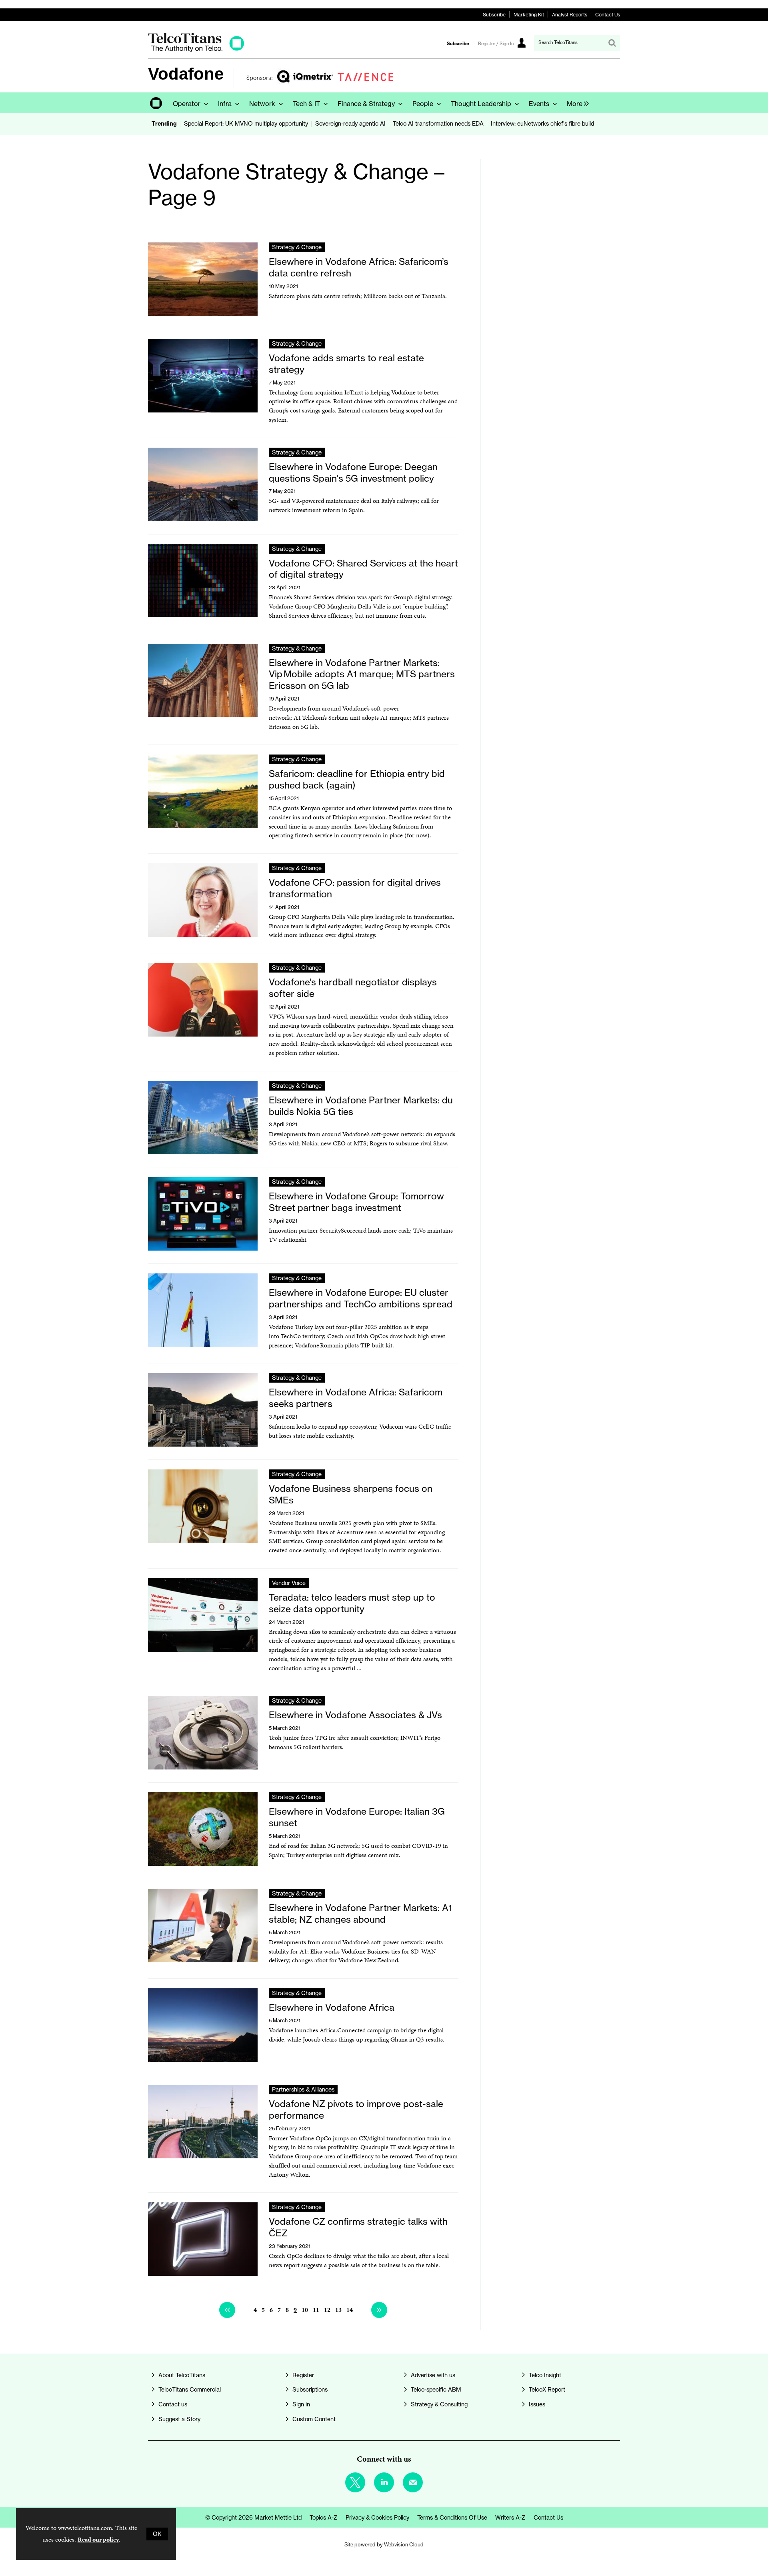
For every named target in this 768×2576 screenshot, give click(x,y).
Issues (537, 2404)
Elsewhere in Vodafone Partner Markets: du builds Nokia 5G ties (361, 1106)
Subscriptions (310, 2390)
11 (316, 2310)
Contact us (173, 2404)
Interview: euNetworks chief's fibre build (542, 124)
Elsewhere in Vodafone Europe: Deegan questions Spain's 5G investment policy (353, 472)
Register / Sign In (496, 44)
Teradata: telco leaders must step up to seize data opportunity (352, 1603)
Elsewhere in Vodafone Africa (332, 2007)
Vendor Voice (289, 1583)
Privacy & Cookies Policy (377, 2518)
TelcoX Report (547, 2390)
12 (327, 2310)
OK (157, 2534)
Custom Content (314, 2419)
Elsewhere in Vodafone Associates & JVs (355, 1715)
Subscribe (494, 15)
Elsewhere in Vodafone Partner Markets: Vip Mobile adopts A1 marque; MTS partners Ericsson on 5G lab (362, 674)
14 (350, 2310)
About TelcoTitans (182, 2375)
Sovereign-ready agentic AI (350, 124)
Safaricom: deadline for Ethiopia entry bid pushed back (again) (357, 779)
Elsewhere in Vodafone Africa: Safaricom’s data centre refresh (359, 267)
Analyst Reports (570, 15)
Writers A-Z (510, 2518)
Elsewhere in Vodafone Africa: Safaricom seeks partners (356, 1398)
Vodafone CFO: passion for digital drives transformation (355, 888)
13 (338, 2310)
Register (303, 2375)
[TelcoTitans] (196, 50)
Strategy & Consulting (439, 2404)
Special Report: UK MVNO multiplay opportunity (246, 124)
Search (612, 43)
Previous (227, 2310)
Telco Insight (545, 2375)
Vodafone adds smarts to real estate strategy (346, 364)
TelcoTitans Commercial (190, 2390)
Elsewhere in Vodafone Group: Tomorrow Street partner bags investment (356, 1202)
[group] (576, 103)
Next (379, 2310)
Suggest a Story (179, 2419)
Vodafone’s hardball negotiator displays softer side (353, 988)
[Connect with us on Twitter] (355, 2482)
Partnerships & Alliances (303, 2090)
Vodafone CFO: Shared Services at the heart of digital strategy (363, 569)
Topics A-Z (324, 2518)
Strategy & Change (297, 247)
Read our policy (98, 2539)
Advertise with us (433, 2375)
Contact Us (608, 15)
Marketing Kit (529, 15)
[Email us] (413, 2482)
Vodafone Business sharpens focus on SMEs (351, 1494)
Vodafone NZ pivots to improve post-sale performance (356, 2110)
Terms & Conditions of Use (452, 2518)
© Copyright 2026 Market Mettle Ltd (253, 2518)
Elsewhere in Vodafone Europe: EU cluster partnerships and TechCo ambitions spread (361, 1298)
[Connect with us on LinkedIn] (384, 2482)
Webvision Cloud (404, 2544)
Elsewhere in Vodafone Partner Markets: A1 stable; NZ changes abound (360, 1913)
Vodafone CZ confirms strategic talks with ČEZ (358, 2227)
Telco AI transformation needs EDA (438, 124)
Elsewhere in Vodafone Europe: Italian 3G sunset (357, 1817)
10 (305, 2310)
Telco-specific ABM (436, 2390)
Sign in (301, 2404)
